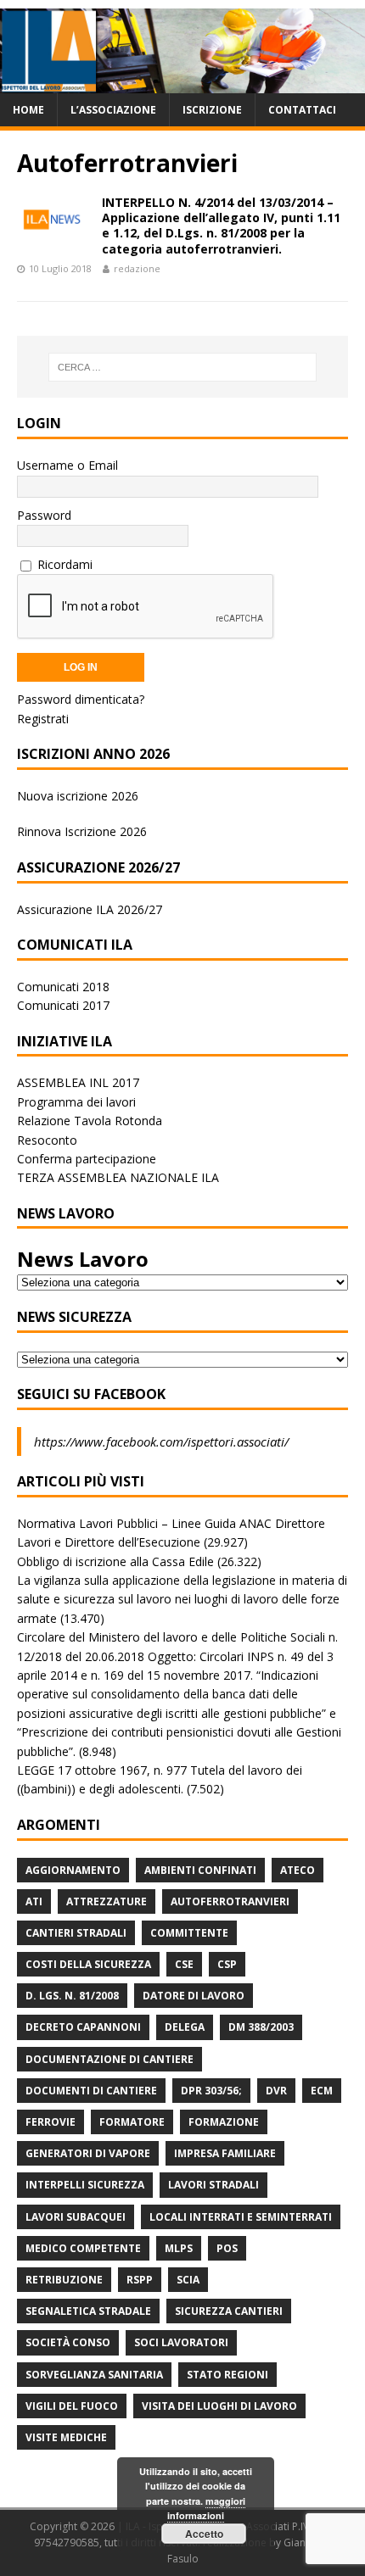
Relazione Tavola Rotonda (90, 1121)
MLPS (179, 2248)
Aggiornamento (73, 1870)
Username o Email (67, 465)
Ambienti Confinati (200, 1870)
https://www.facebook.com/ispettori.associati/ (161, 1441)
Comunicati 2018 (63, 987)
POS (227, 2248)
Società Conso (68, 2342)
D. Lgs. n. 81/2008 (72, 1996)
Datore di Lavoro (194, 1996)
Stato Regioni (227, 2375)
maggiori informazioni (206, 2509)
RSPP (140, 2280)
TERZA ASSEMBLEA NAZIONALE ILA (118, 1177)
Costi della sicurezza (88, 1964)
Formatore (132, 2122)
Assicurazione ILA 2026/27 (90, 909)
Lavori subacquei (76, 2217)
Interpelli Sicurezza (85, 2185)
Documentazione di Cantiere (109, 2059)
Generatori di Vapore (88, 2153)
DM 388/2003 (261, 2027)
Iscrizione (212, 110)
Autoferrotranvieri (230, 1901)
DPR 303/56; (211, 2091)
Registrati (43, 719)
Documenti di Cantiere (91, 2091)
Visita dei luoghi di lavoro (219, 2406)
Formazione (224, 2122)
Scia (188, 2280)
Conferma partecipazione (87, 1159)
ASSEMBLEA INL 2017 (78, 1082)
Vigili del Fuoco (72, 2406)
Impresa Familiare (225, 2153)
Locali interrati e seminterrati (241, 2217)
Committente (189, 1933)
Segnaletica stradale (88, 2311)
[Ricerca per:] (183, 367)
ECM (322, 2091)
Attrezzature (107, 1901)
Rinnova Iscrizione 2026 (82, 831)
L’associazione (113, 110)
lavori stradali (213, 2185)
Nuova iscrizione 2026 (78, 796)
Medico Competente (83, 2248)
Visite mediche (66, 2437)
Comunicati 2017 (63, 1005)
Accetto (204, 2534)
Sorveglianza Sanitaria (94, 2375)
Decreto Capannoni (83, 2027)
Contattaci (302, 110)
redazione (137, 268)
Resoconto (47, 1140)
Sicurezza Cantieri (229, 2311)
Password (44, 515)
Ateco (298, 1870)
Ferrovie (51, 2122)
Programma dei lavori (76, 1102)
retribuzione (64, 2280)
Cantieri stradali (76, 1933)
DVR (276, 2091)
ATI (34, 1901)
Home (28, 110)
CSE (184, 1964)
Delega (185, 2027)
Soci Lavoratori (181, 2342)
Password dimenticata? (81, 699)
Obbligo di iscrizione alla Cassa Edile (115, 1561)
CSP (227, 1964)
